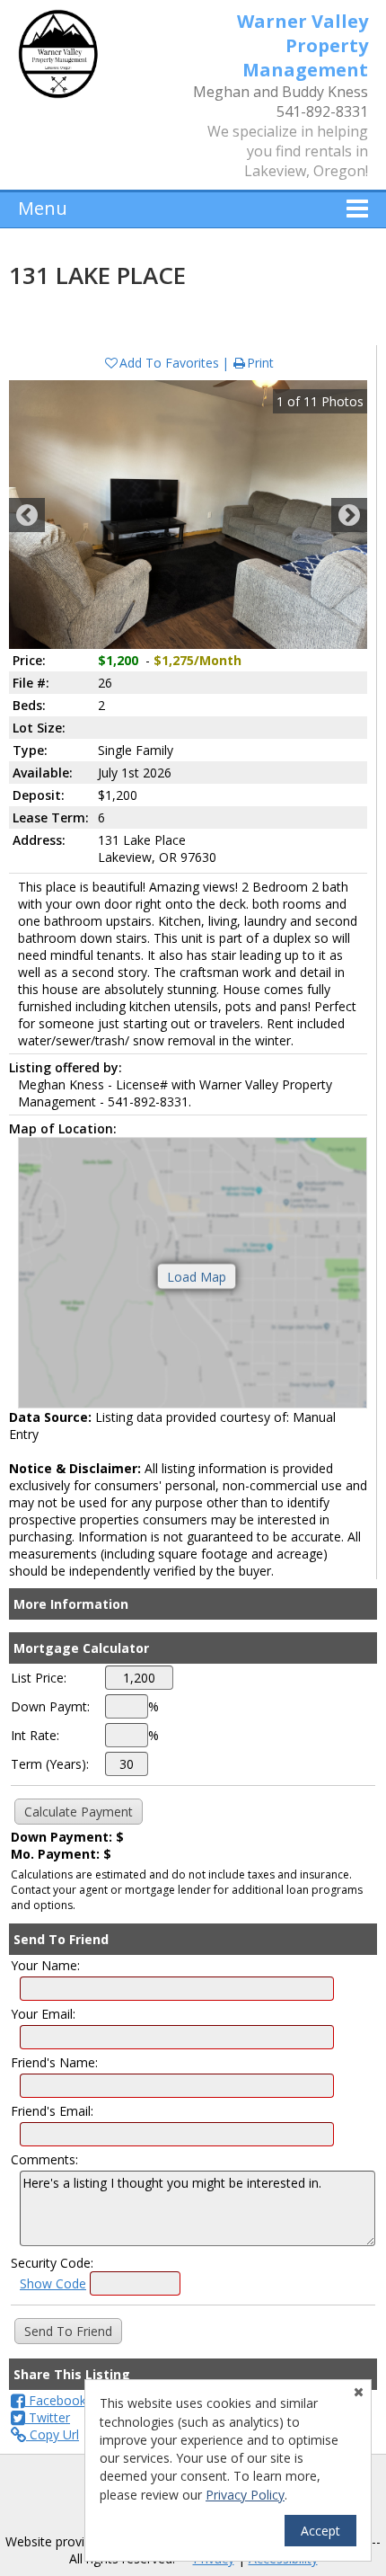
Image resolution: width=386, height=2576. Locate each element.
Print (260, 363)
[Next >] (349, 515)
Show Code (53, 2283)
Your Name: (45, 1965)
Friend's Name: (54, 2062)
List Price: (39, 1678)
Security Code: (52, 2263)
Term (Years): (50, 1764)
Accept (320, 2531)
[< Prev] (27, 515)
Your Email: (43, 2014)
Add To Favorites (169, 363)
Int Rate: (35, 1735)
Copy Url (53, 2434)
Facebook (56, 2400)
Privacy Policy (245, 2495)
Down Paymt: (50, 1706)
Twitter (48, 2417)
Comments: (44, 2159)
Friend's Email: (52, 2111)
